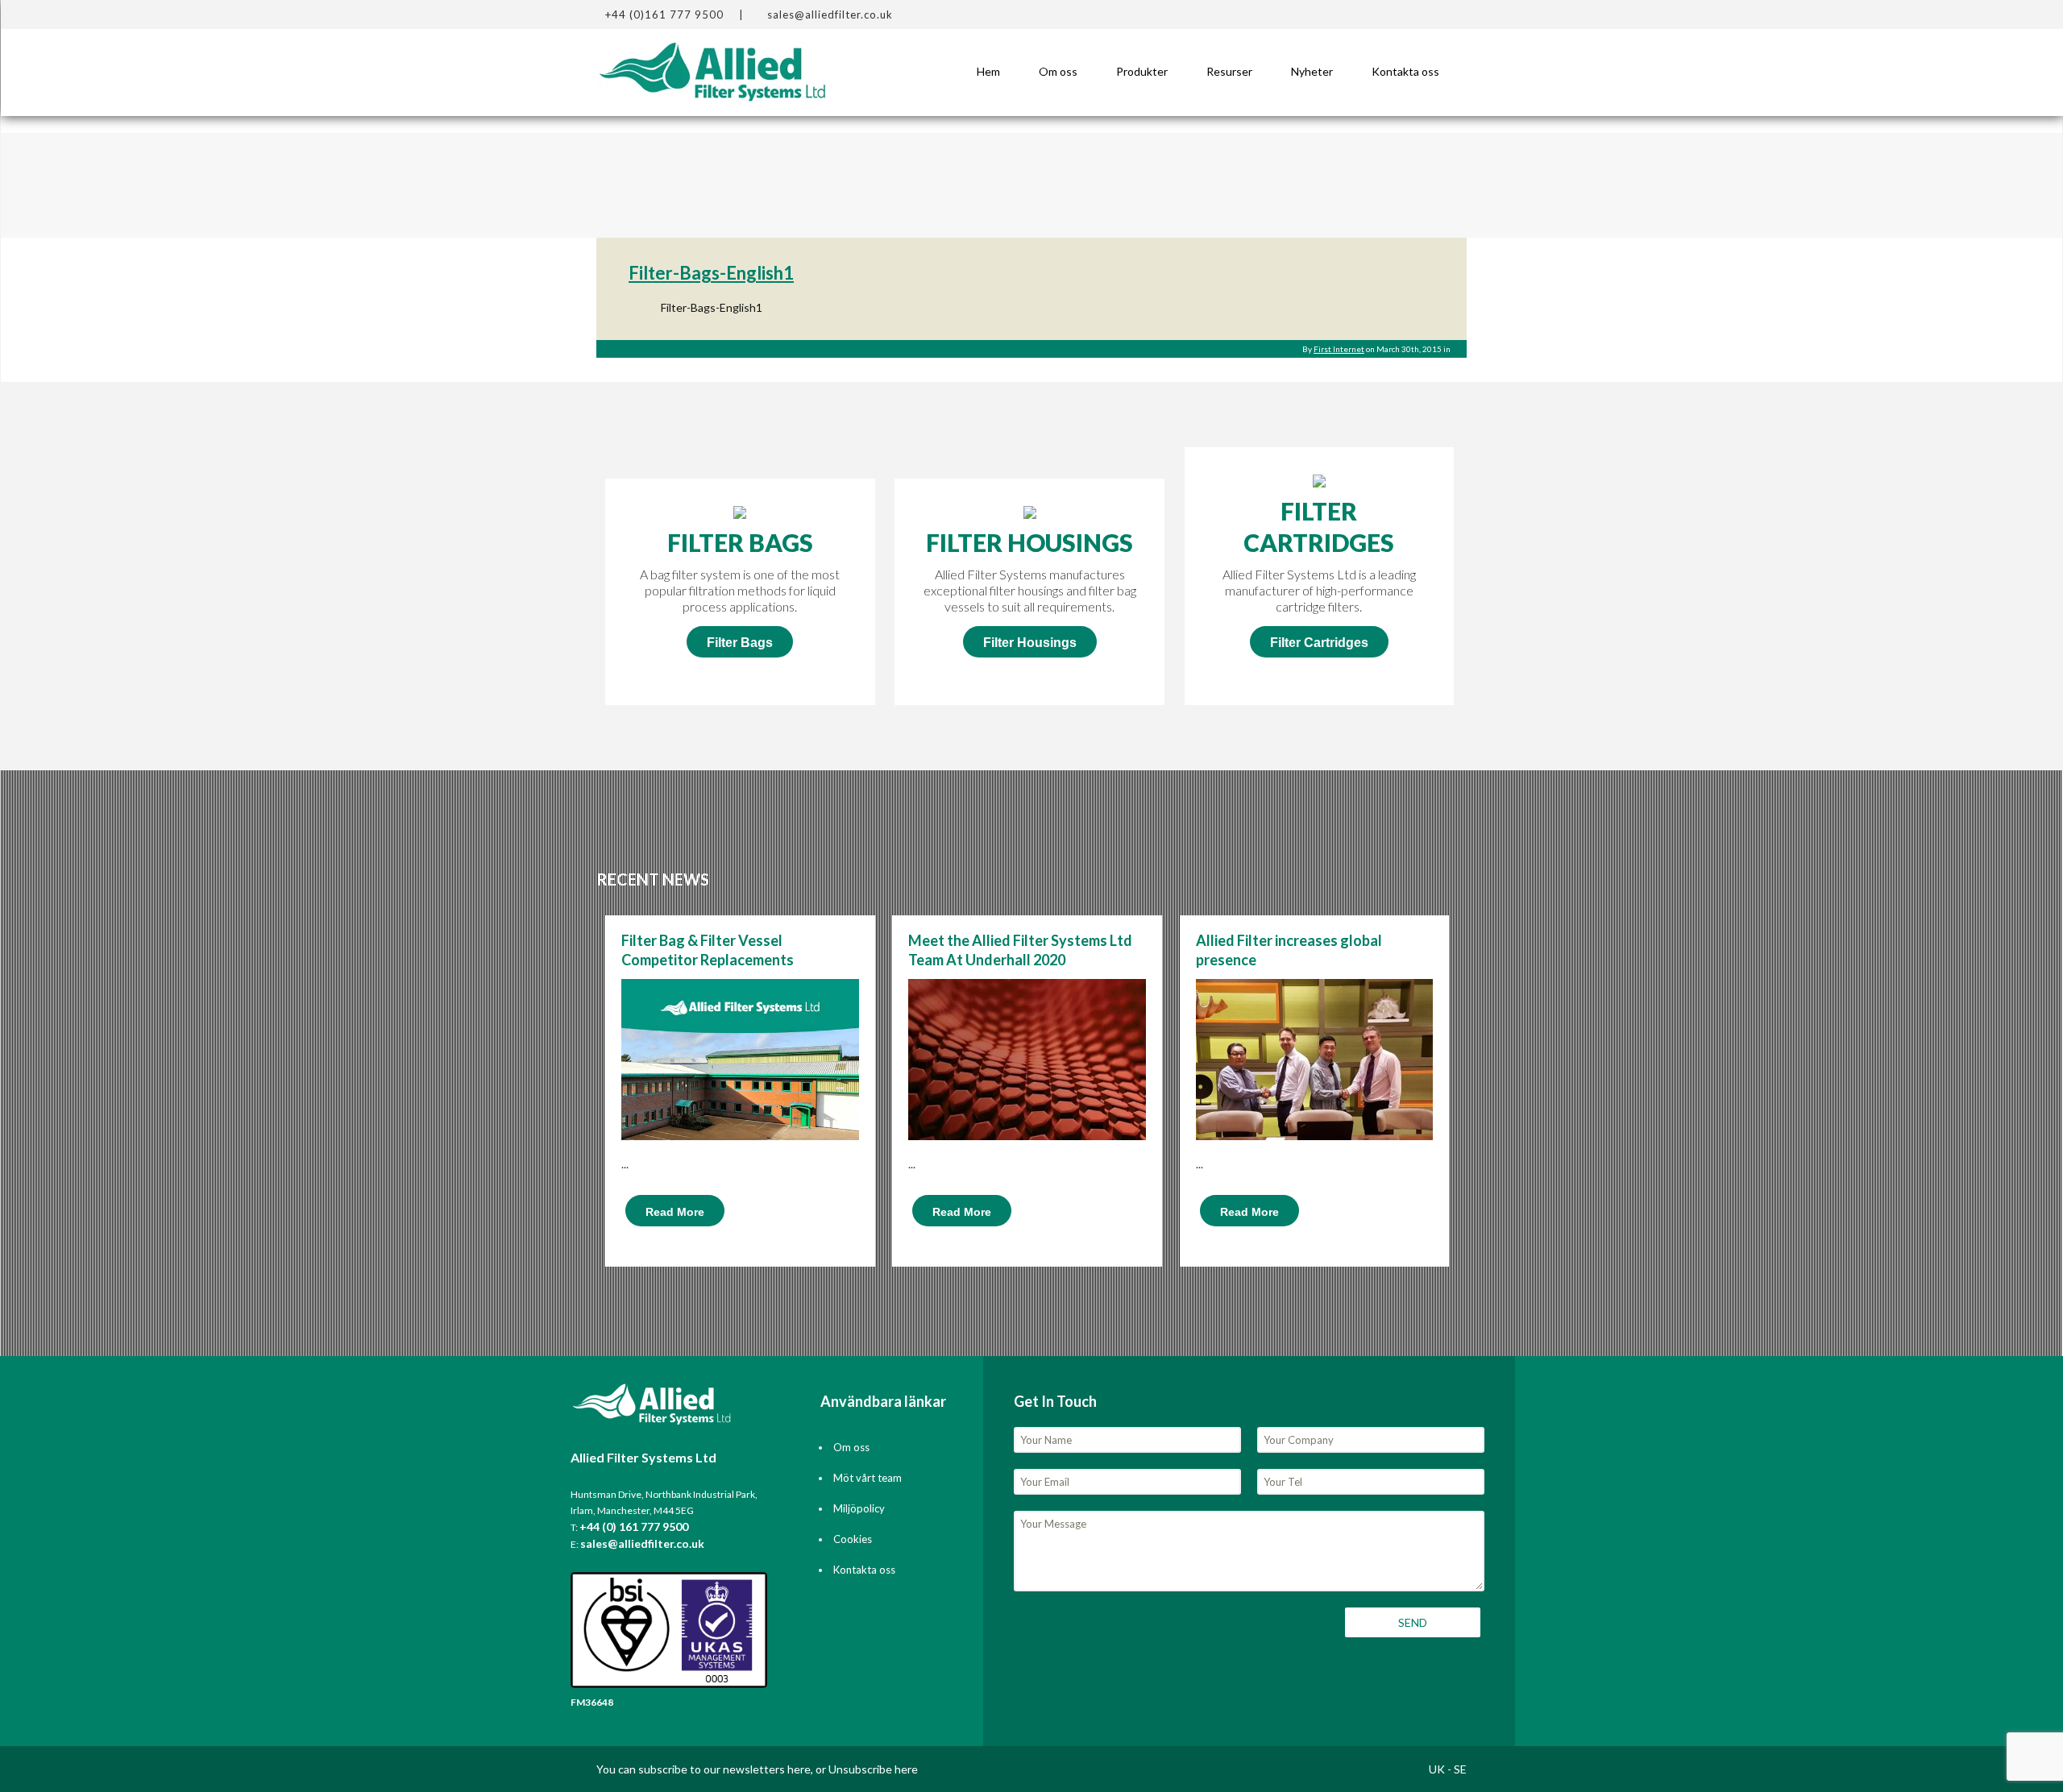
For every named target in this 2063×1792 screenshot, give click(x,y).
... (625, 1164)
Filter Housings (1030, 643)
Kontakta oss (1405, 71)
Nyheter (1312, 71)
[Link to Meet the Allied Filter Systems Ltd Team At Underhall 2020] (1027, 1096)
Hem (988, 71)
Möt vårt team (868, 1478)
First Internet (1339, 349)
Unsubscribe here (873, 1769)
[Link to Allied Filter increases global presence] (1315, 1096)
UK (1437, 1769)
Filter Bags (740, 643)
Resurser (1229, 71)
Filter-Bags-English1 (711, 273)
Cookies (853, 1539)
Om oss (1058, 71)
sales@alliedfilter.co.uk (830, 15)
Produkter (1142, 71)
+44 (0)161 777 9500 (664, 15)
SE (1460, 1769)
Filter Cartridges (1319, 643)
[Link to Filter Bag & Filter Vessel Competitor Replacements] (740, 1096)
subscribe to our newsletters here (724, 1769)
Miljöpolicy (859, 1508)
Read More (675, 1212)
